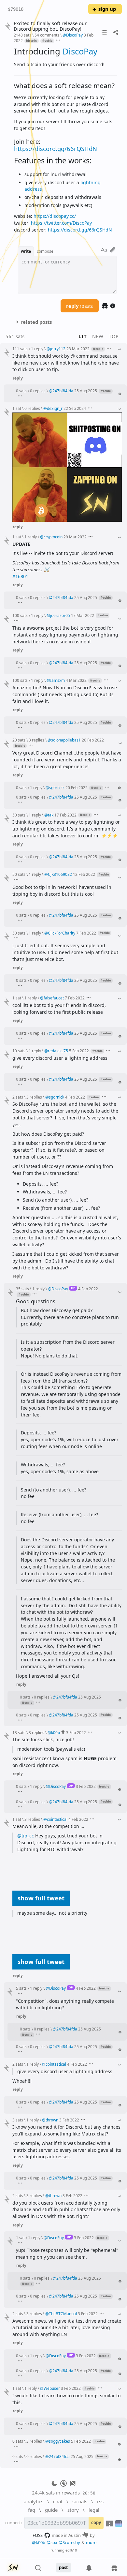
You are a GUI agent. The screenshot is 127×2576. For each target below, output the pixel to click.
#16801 (20, 576)
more (91, 2542)
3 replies (36, 740)
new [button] (98, 336)
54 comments (47, 35)
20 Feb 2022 (93, 740)
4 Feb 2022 (75, 1097)
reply (79, 306)
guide (51, 2510)
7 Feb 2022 (86, 933)
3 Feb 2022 (76, 1732)
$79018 (16, 9)
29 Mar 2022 (75, 537)
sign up (107, 9)
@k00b (39, 2542)
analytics (34, 2501)
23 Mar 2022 (78, 349)
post (63, 2568)
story (73, 2510)
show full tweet (41, 1898)
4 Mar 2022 (76, 680)
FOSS (38, 2535)
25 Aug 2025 (86, 391)
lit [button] (83, 336)
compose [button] (45, 251)
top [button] (114, 336)
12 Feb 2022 (84, 874)
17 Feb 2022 (65, 815)
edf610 (71, 2550)
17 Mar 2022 (83, 615)
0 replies (38, 391)
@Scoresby (69, 2542)
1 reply (37, 349)
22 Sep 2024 (75, 408)
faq (32, 2510)
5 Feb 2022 (79, 1051)
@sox (52, 2542)
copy (96, 2523)
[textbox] (65, 140)
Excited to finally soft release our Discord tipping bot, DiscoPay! (50, 26)
